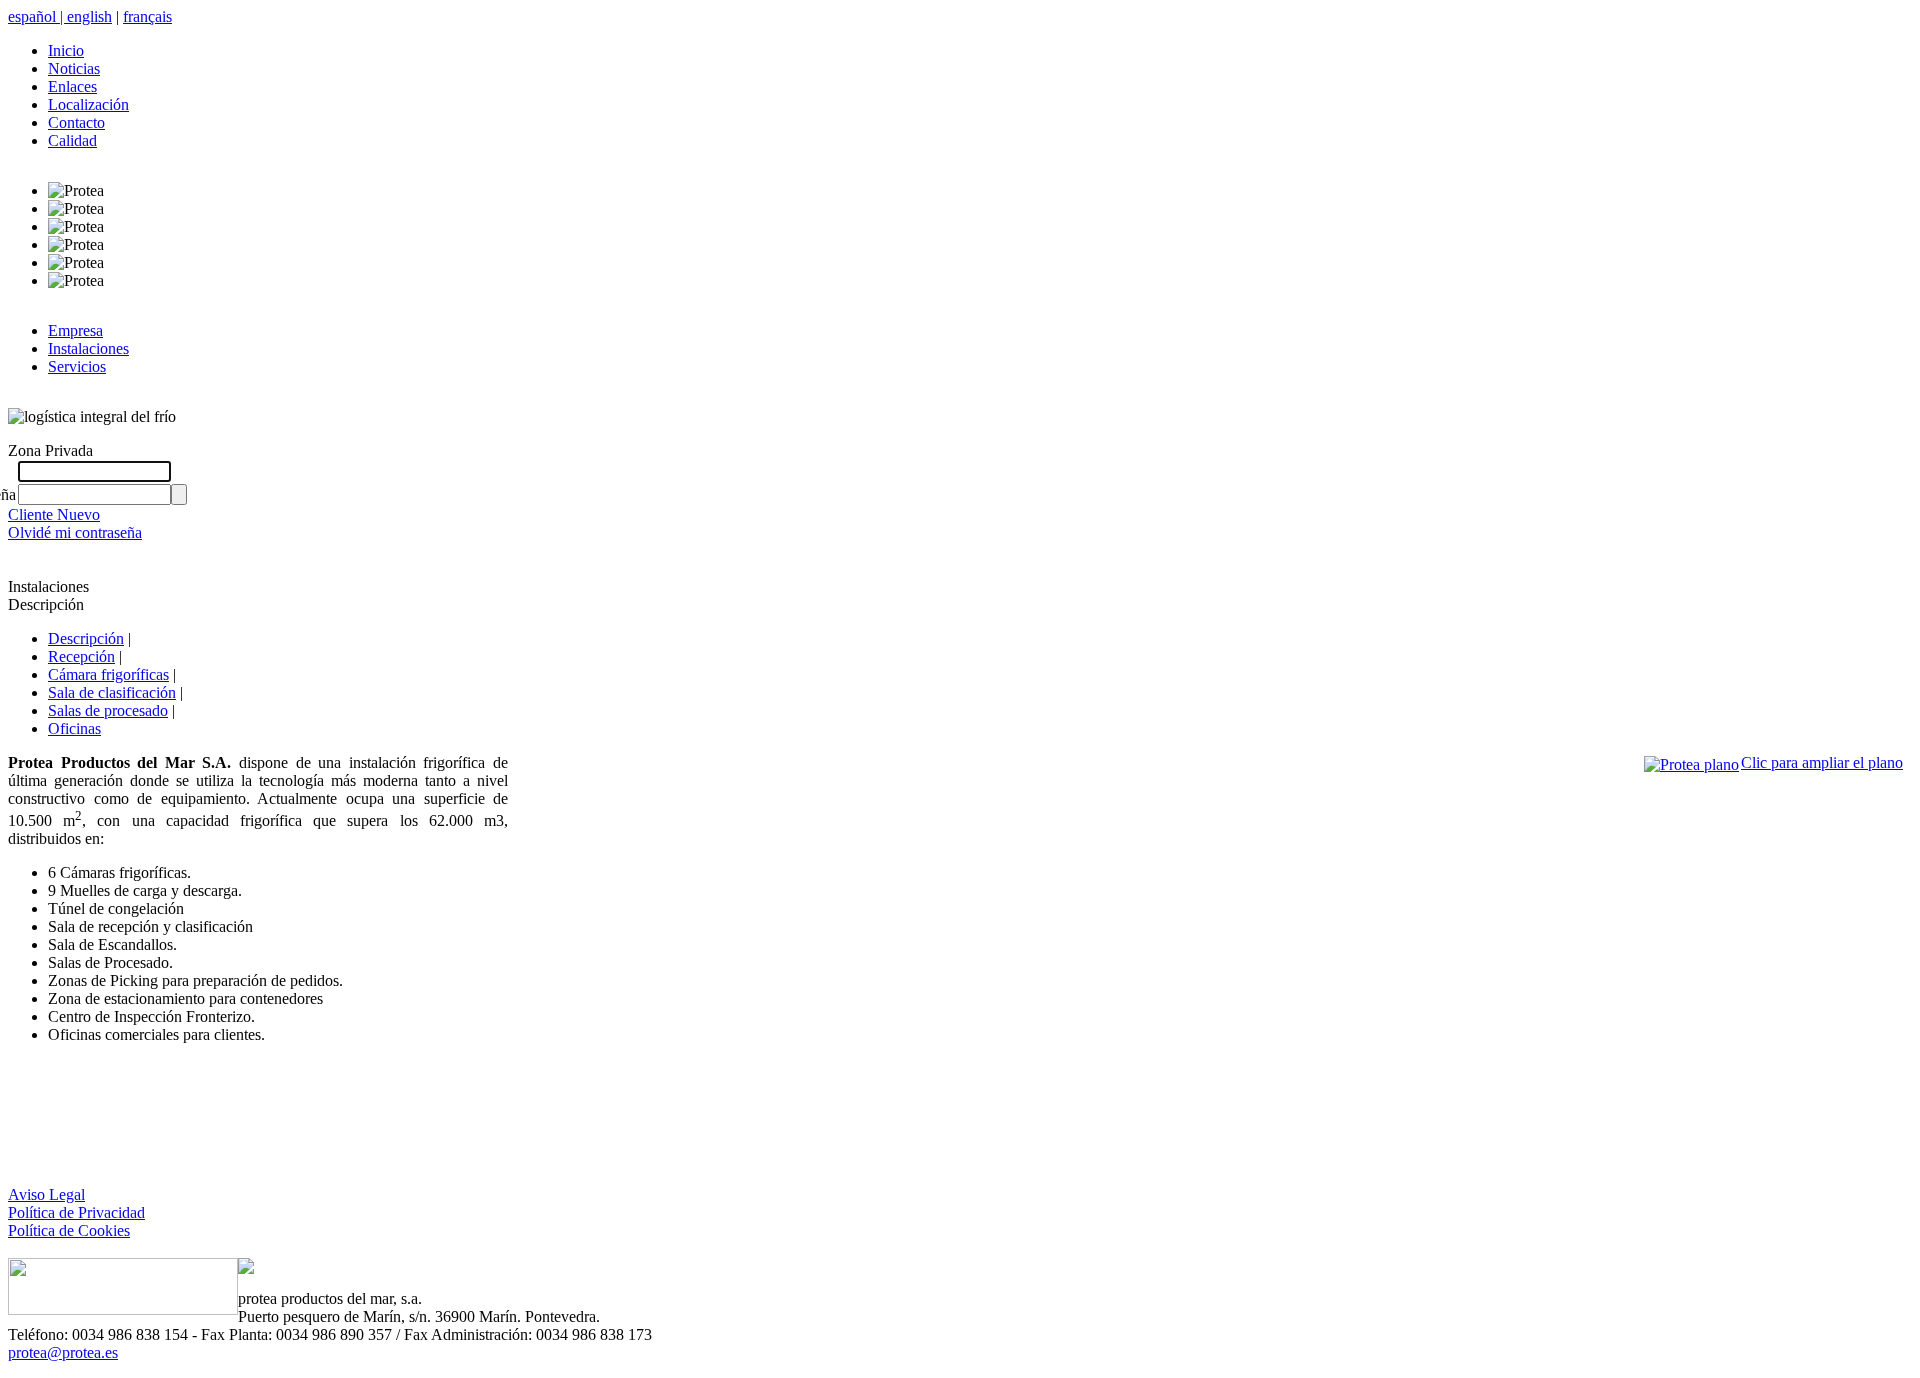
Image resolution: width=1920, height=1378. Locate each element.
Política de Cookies (69, 1230)
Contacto (76, 122)
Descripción (86, 638)
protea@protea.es (63, 1352)
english (89, 16)
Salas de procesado (108, 710)
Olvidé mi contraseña (75, 532)
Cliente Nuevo (54, 514)
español (37, 16)
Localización (88, 104)
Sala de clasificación (112, 692)
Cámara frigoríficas (108, 674)
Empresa (75, 330)
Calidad (72, 140)
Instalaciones (88, 348)
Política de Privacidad (76, 1212)
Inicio (66, 50)
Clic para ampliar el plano (1822, 762)
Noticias (74, 68)
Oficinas (74, 728)
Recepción (81, 656)
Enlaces (72, 86)
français (147, 16)
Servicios (77, 366)
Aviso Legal (46, 1194)
